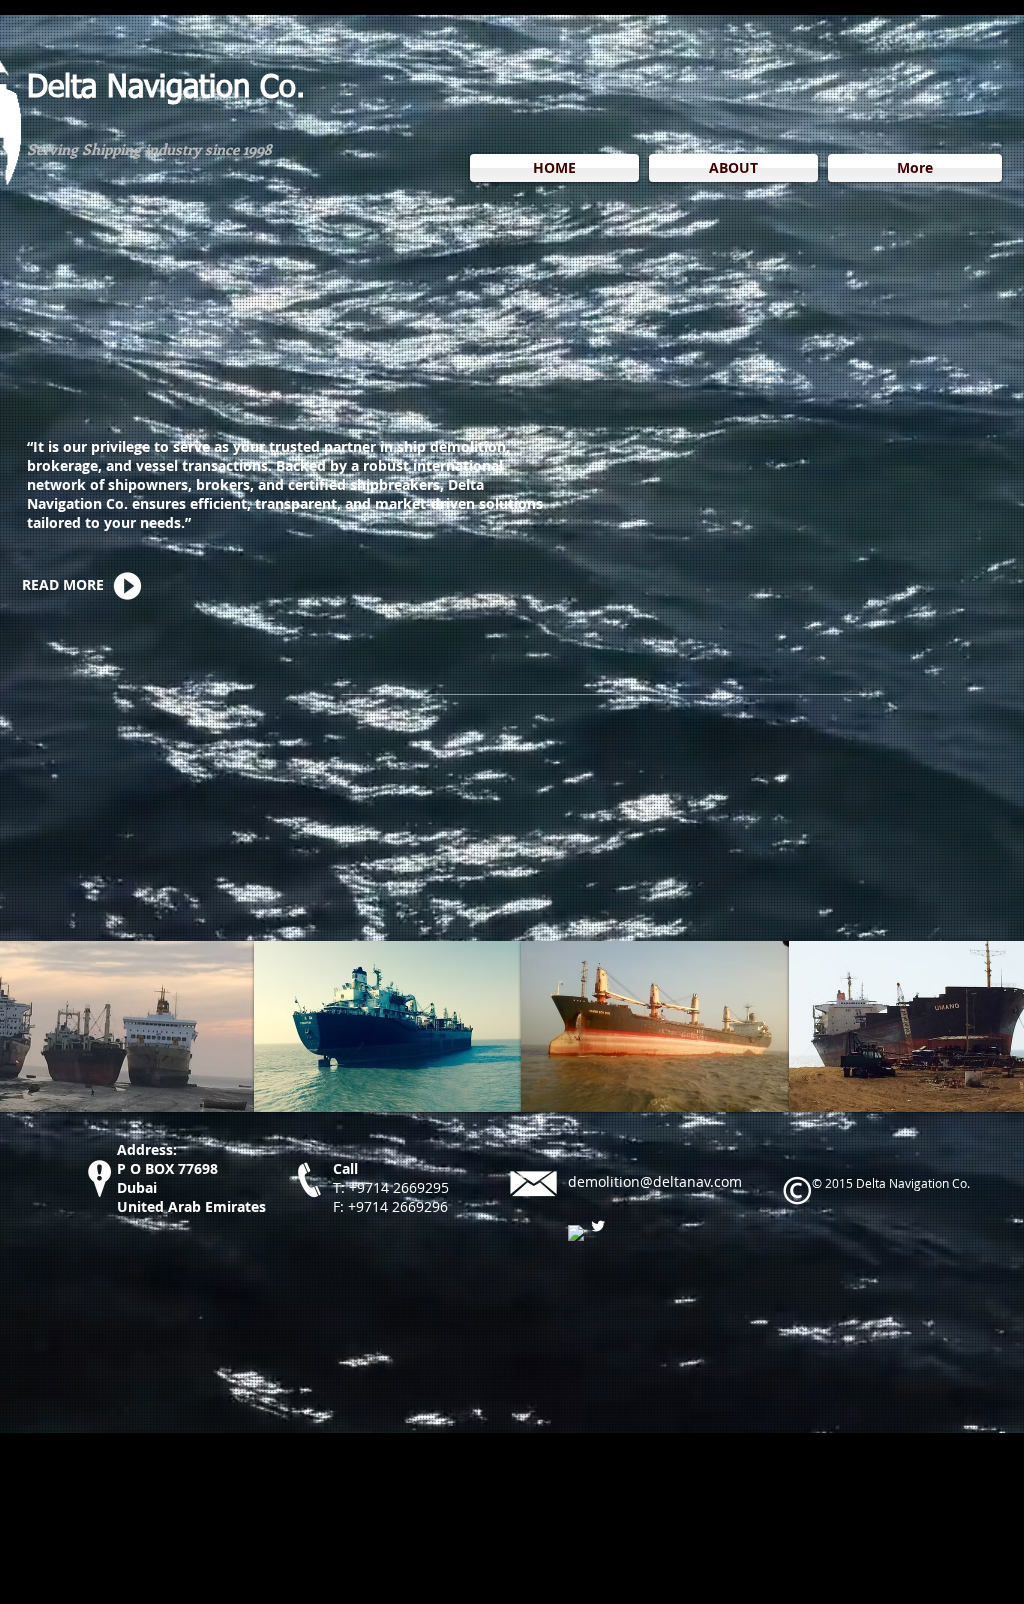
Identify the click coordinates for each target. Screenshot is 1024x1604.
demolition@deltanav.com (655, 1181)
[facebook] (576, 1233)
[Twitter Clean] (598, 1226)
